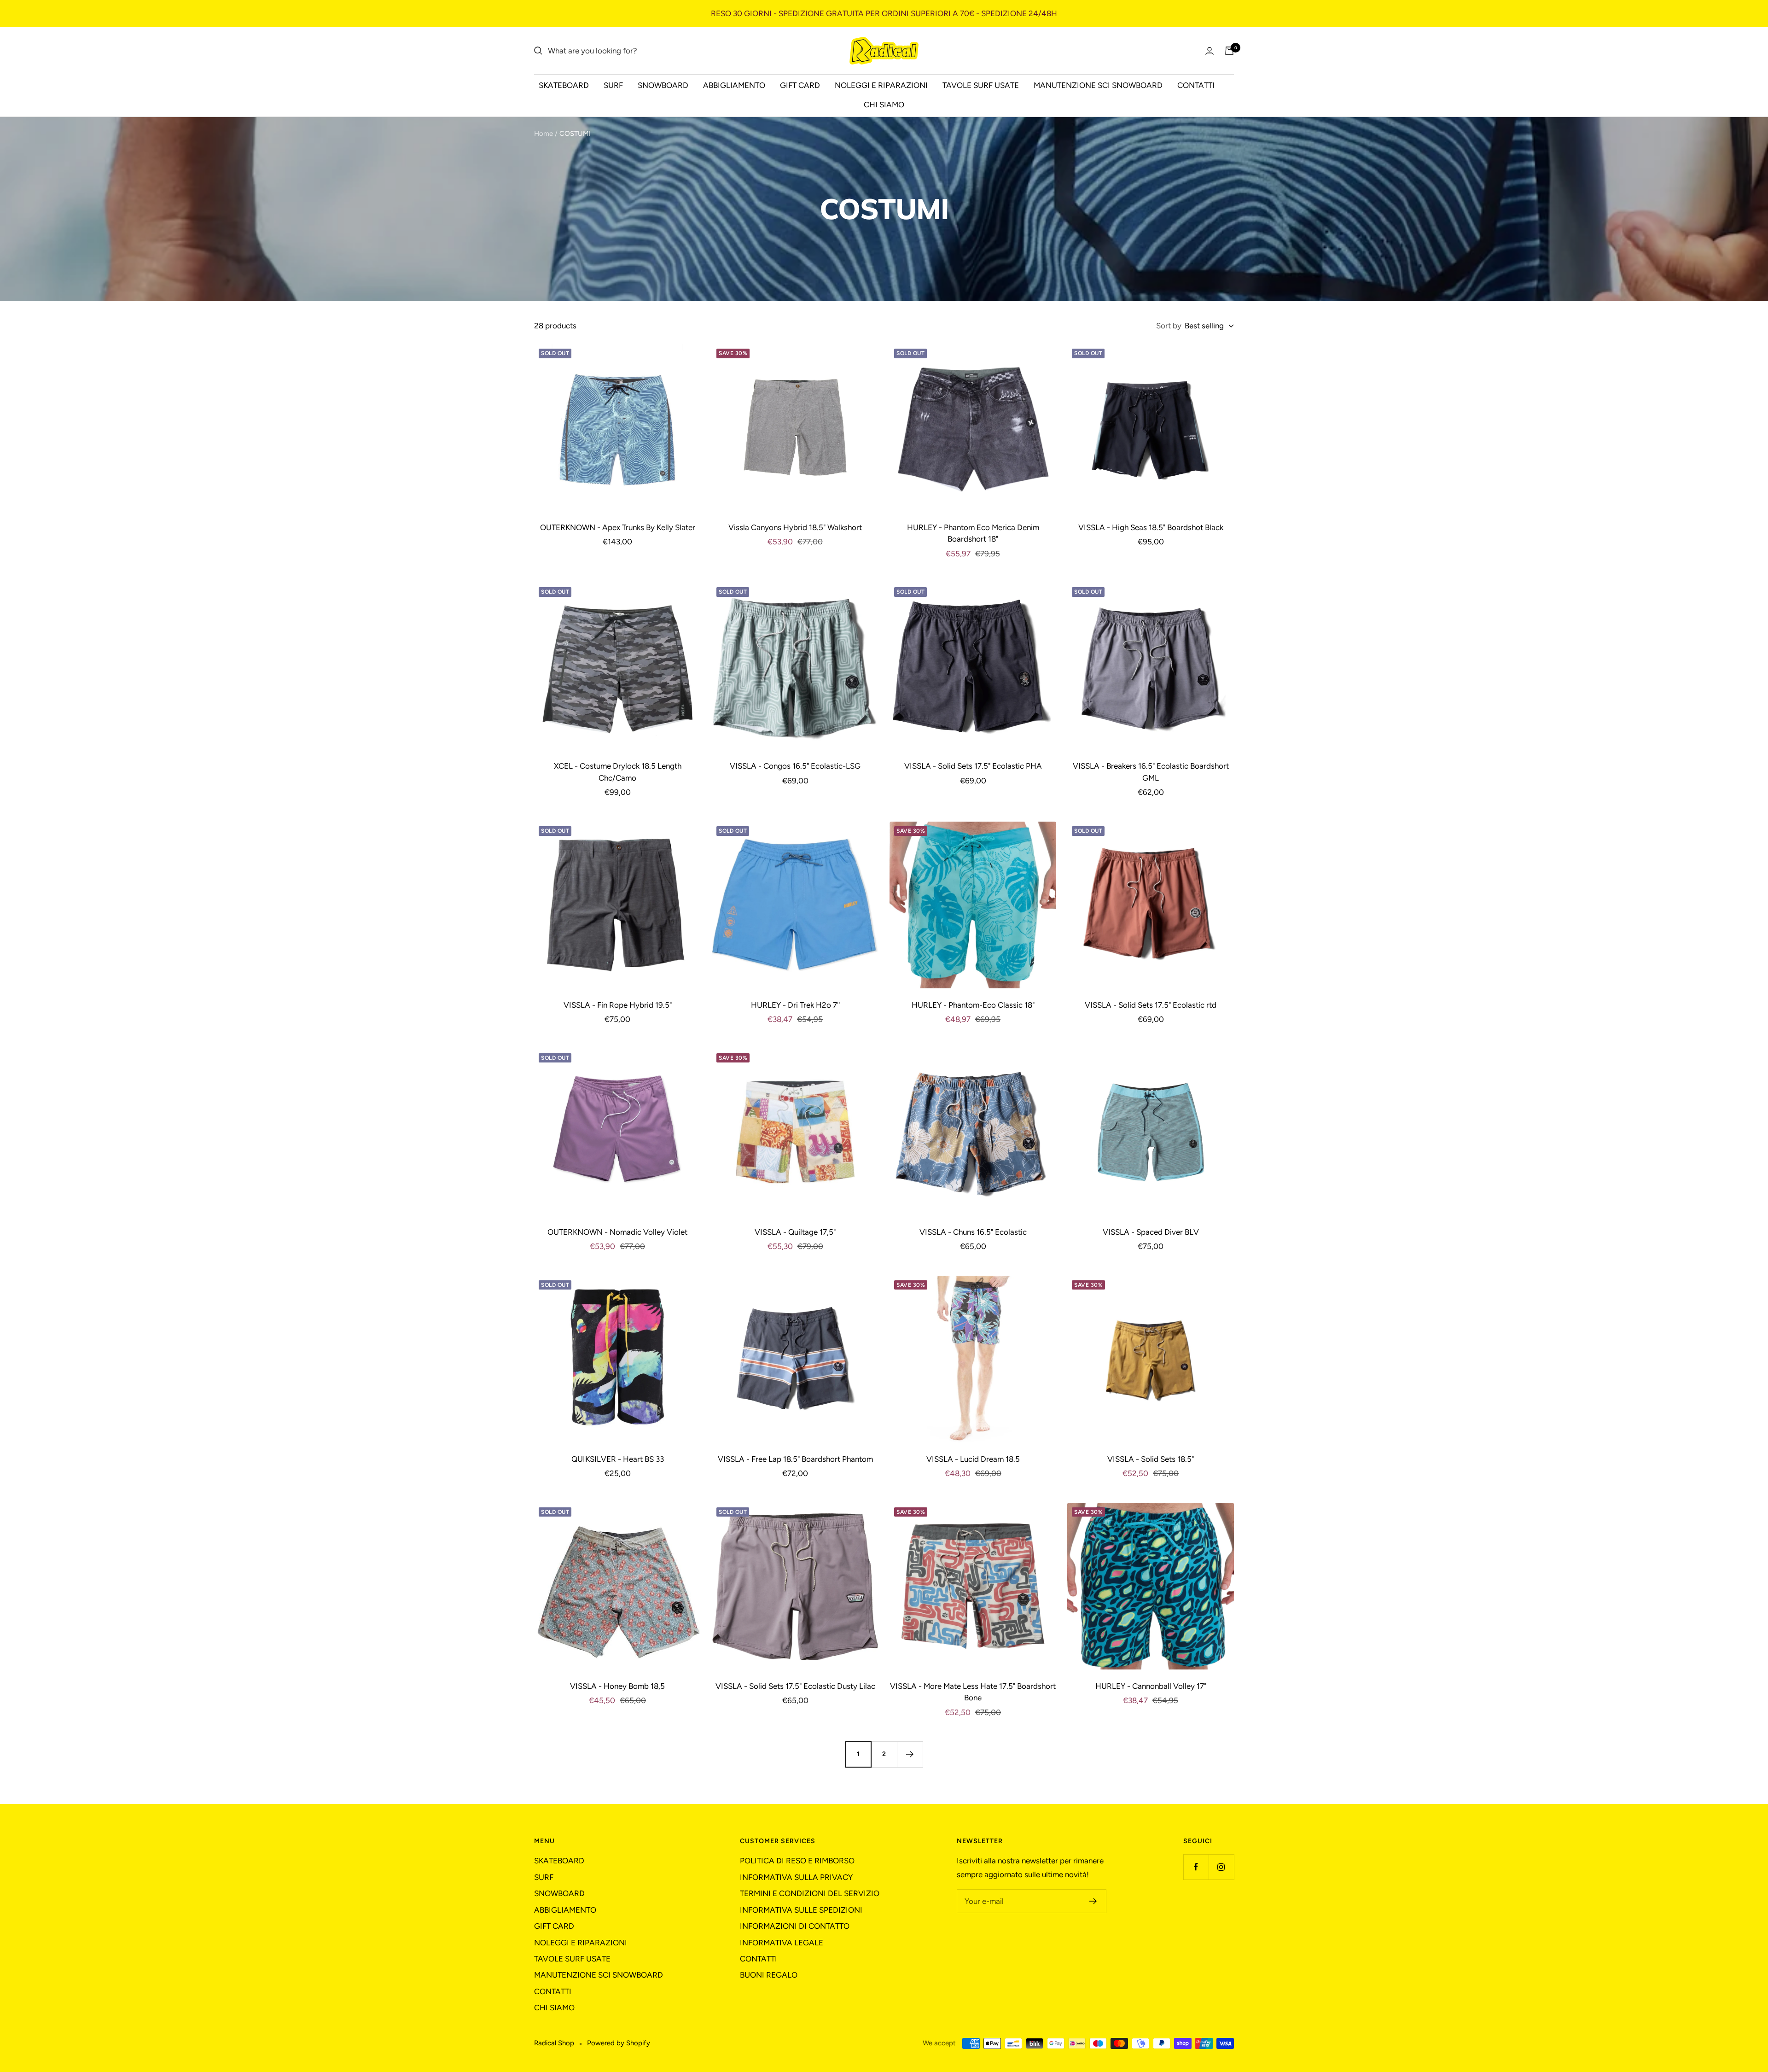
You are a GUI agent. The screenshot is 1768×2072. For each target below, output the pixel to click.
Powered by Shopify (619, 2043)
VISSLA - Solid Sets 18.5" (1151, 1459)
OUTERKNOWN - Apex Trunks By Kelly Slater (618, 527)
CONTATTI (1196, 85)
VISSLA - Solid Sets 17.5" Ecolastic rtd (1151, 1005)
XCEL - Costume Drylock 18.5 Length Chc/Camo (618, 772)
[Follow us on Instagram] (1221, 1867)
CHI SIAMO (884, 105)
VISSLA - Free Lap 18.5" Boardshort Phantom (795, 1459)
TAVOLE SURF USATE (981, 85)
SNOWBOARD (663, 85)
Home (544, 134)
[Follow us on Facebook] (1196, 1867)
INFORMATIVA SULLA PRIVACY (796, 1877)
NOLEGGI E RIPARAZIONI (881, 85)
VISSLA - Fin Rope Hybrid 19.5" (618, 1005)
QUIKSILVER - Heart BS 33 (618, 1459)
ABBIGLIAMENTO (734, 85)
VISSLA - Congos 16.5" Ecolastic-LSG (795, 766)
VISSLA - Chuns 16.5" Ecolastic (973, 1232)
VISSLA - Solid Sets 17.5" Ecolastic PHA (973, 766)
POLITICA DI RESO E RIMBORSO (797, 1861)
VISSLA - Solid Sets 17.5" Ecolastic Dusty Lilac (795, 1686)
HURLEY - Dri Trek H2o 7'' (795, 1005)
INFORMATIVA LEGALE (782, 1943)
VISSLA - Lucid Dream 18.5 (973, 1459)
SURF (613, 85)
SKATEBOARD (564, 85)
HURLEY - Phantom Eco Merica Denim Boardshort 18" (973, 533)
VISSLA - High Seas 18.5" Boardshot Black (1151, 527)
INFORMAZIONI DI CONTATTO (795, 1926)
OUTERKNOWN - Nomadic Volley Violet (617, 1232)
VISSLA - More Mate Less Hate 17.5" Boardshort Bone (973, 1692)
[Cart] (1229, 51)
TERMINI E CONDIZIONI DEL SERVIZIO (810, 1893)
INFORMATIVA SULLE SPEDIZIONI (801, 1910)
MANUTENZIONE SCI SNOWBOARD (1098, 85)
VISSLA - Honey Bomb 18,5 (617, 1686)
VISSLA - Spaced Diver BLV (1151, 1232)
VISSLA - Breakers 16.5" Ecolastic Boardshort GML (1151, 772)
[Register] (1093, 1901)
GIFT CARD (800, 85)
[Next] (910, 1754)
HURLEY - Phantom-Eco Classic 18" (973, 1005)
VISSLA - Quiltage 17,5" (795, 1232)
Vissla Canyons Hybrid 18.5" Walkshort (795, 527)
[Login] (1210, 51)
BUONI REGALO (769, 1975)
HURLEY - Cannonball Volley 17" (1151, 1686)
